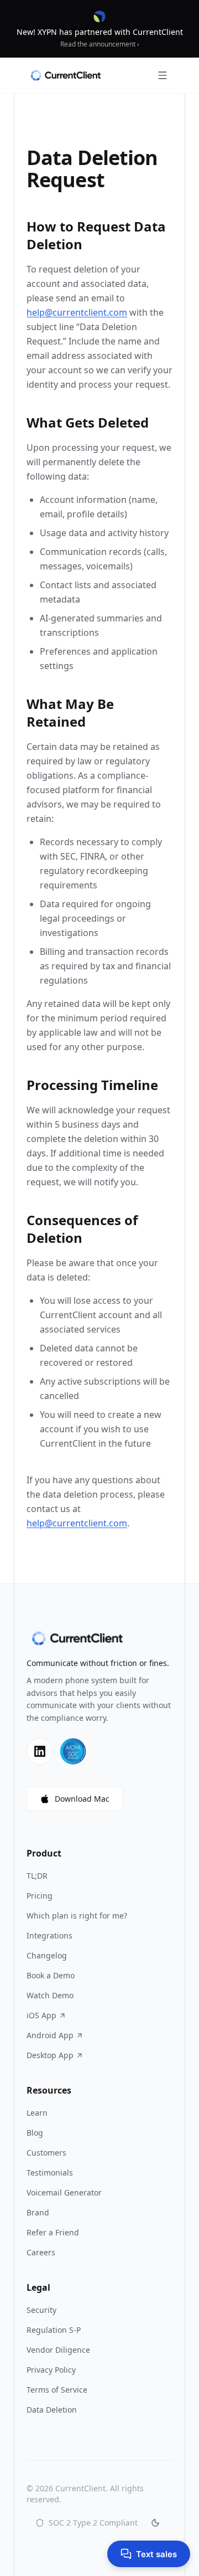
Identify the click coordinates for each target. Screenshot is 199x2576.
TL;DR (37, 1876)
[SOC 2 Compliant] (73, 1751)
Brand (38, 2212)
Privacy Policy (51, 2370)
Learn (37, 2113)
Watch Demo (50, 1995)
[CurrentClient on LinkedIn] (40, 1751)
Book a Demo (51, 1975)
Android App (50, 2035)
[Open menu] (163, 75)
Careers (41, 2252)
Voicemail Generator (64, 2192)
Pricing (40, 1896)
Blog (35, 2133)
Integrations (49, 1935)
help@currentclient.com (77, 312)
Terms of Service (57, 2390)
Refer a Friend (53, 2232)
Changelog (47, 1955)
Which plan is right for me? (77, 1916)
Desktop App (50, 2055)
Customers (46, 2153)
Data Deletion (52, 2410)
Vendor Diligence (58, 2350)
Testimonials (50, 2173)
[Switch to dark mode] (155, 2523)
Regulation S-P (54, 2330)
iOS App (41, 2015)
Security (41, 2310)
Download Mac (82, 1799)
